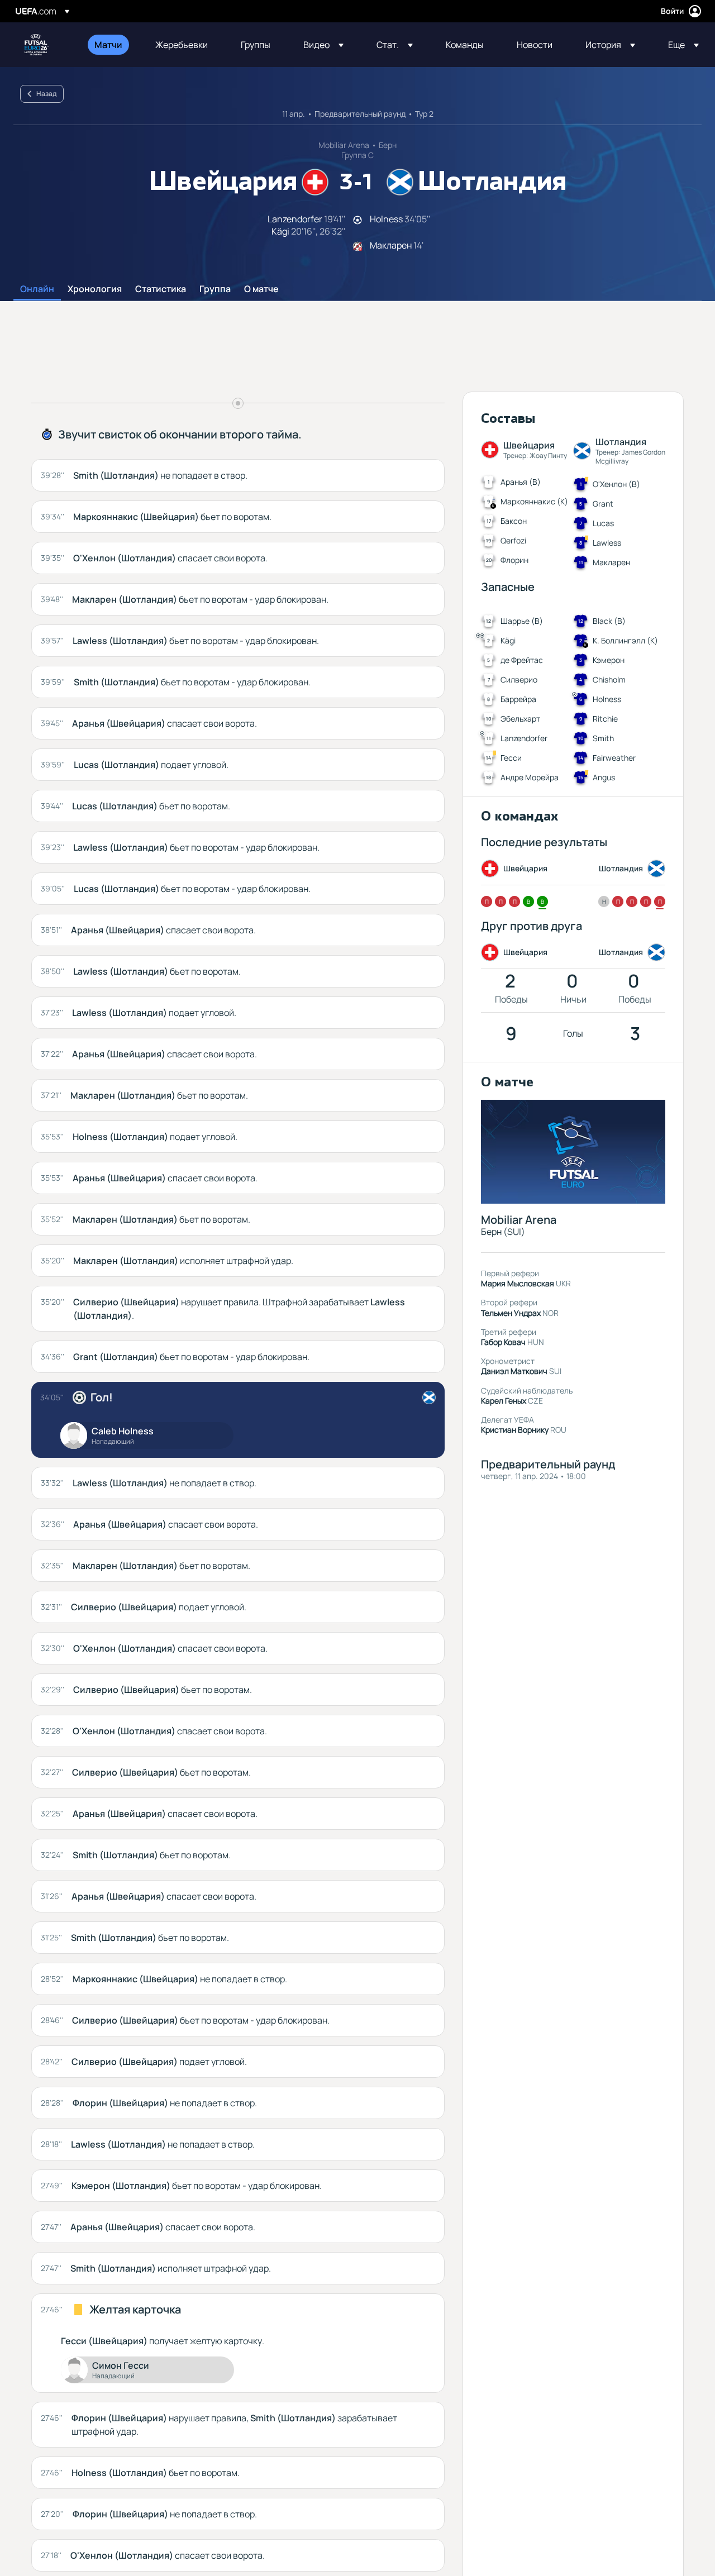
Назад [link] (46, 94)
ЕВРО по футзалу (37, 45)
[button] (323, 45)
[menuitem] (111, 45)
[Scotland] (429, 1397)
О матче (261, 289)
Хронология (95, 289)
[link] (108, 45)
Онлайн (37, 289)
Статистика (161, 289)
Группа (215, 289)
